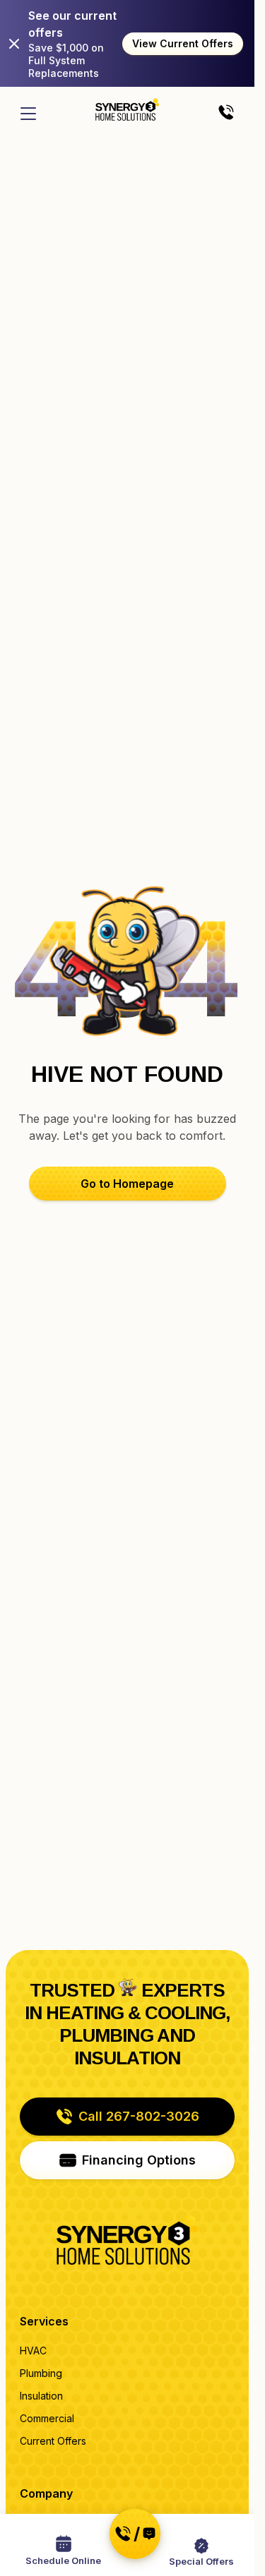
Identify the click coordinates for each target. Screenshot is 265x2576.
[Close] (14, 44)
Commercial (47, 2418)
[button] (128, 1184)
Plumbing (41, 2373)
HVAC (33, 2351)
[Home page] (127, 109)
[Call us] (226, 113)
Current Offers (53, 2441)
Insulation (41, 2396)
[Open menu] (28, 114)
